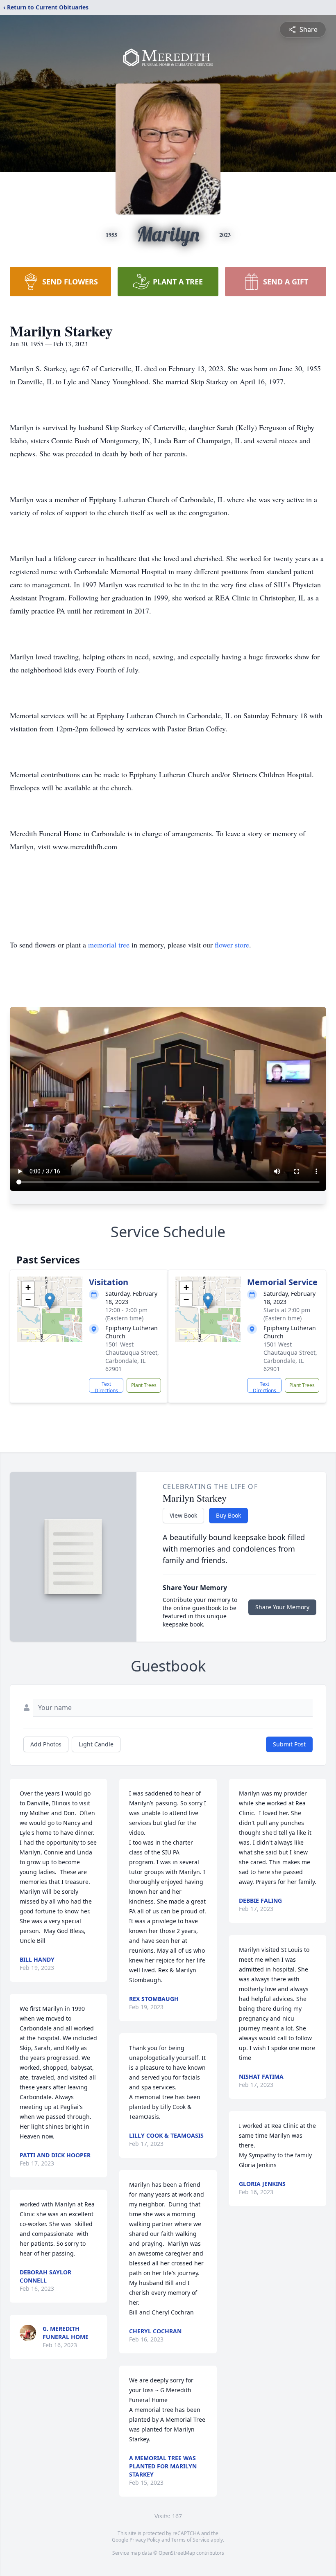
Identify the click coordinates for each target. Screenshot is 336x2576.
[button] (50, 1301)
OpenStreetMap (177, 2553)
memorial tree (109, 945)
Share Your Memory (282, 1607)
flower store (232, 945)
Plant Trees (144, 1385)
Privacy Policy (145, 2540)
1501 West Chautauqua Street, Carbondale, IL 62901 (132, 1357)
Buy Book (228, 1515)
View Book (183, 1515)
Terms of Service (190, 2540)
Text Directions (106, 1387)
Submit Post (289, 1744)
